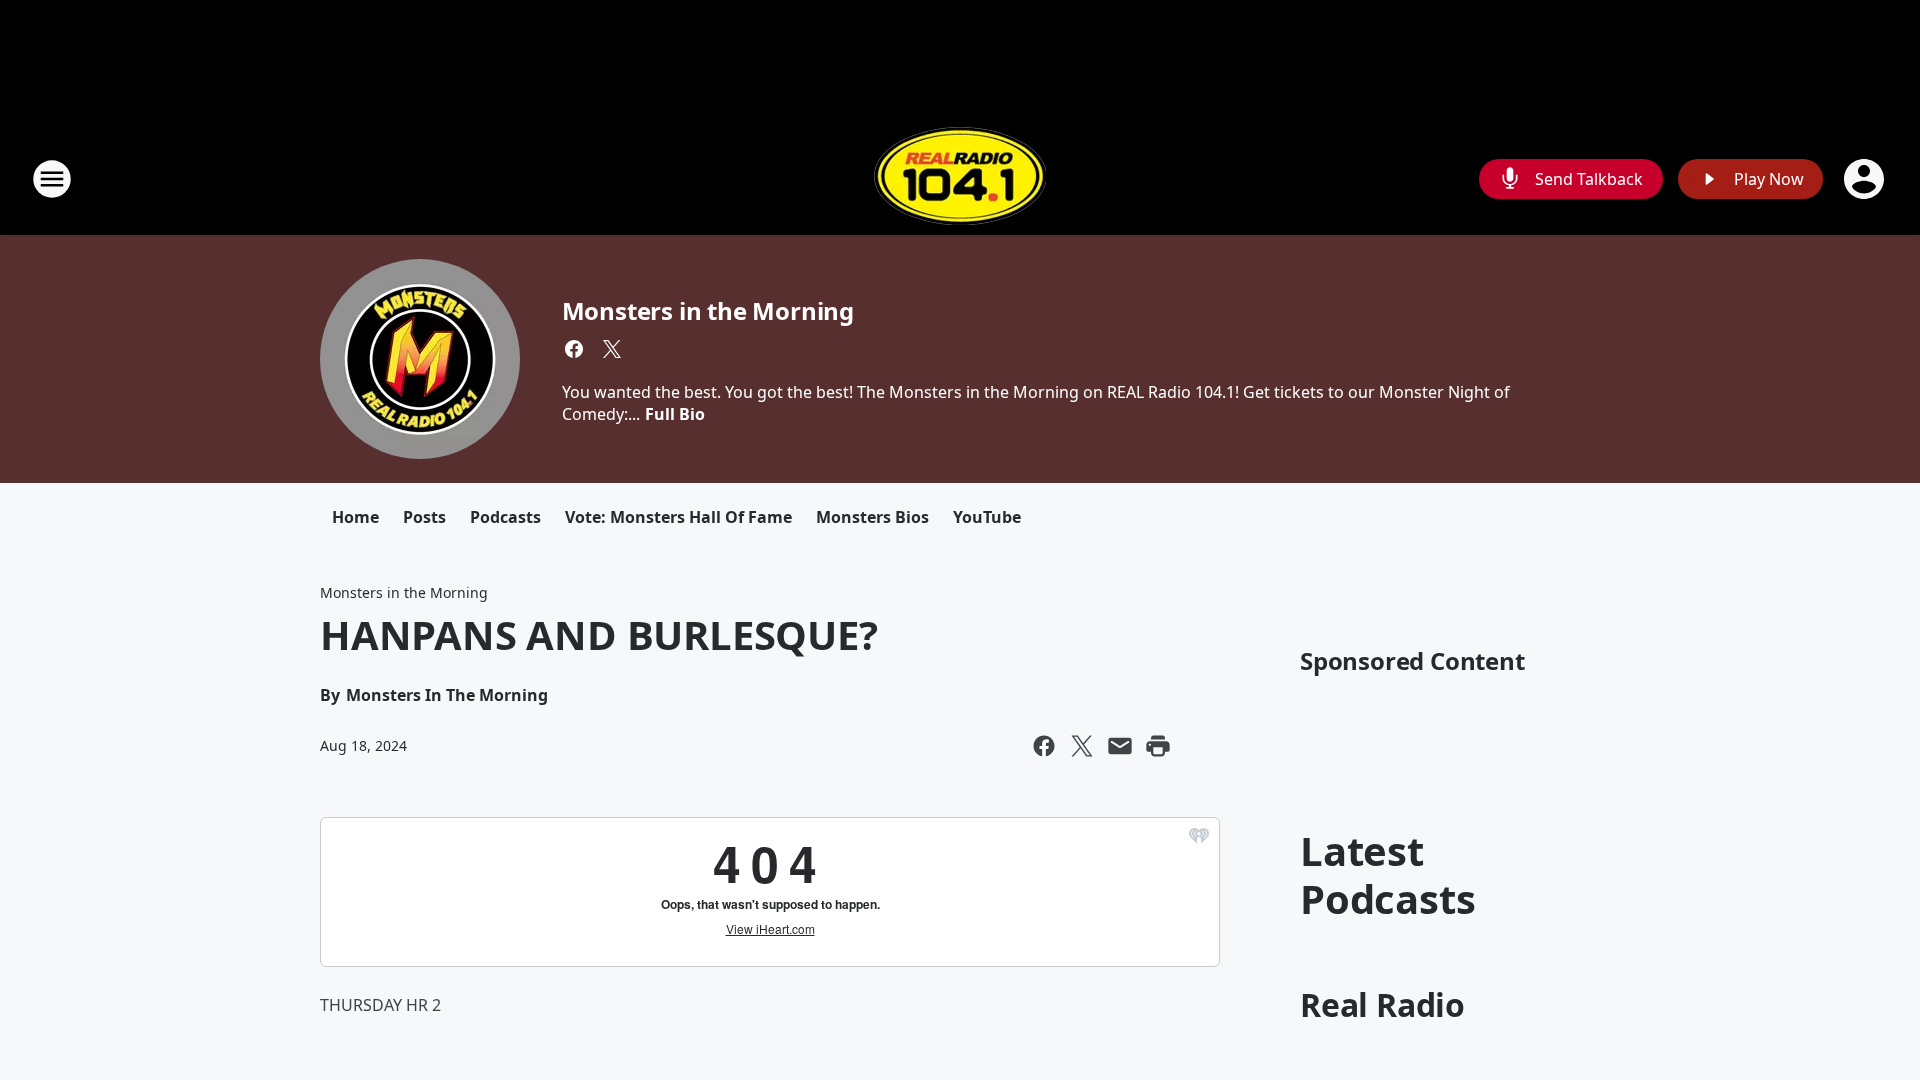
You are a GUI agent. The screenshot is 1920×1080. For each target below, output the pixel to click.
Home (355, 517)
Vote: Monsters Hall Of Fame (678, 517)
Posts (424, 517)
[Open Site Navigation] (52, 179)
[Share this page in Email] (1120, 746)
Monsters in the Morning (708, 310)
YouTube (987, 517)
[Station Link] (960, 178)
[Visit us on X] (612, 349)
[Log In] (1866, 179)
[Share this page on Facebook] (1044, 746)
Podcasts (505, 517)
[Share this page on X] (1082, 746)
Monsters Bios (872, 517)
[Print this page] (1158, 746)
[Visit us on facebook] (574, 349)
